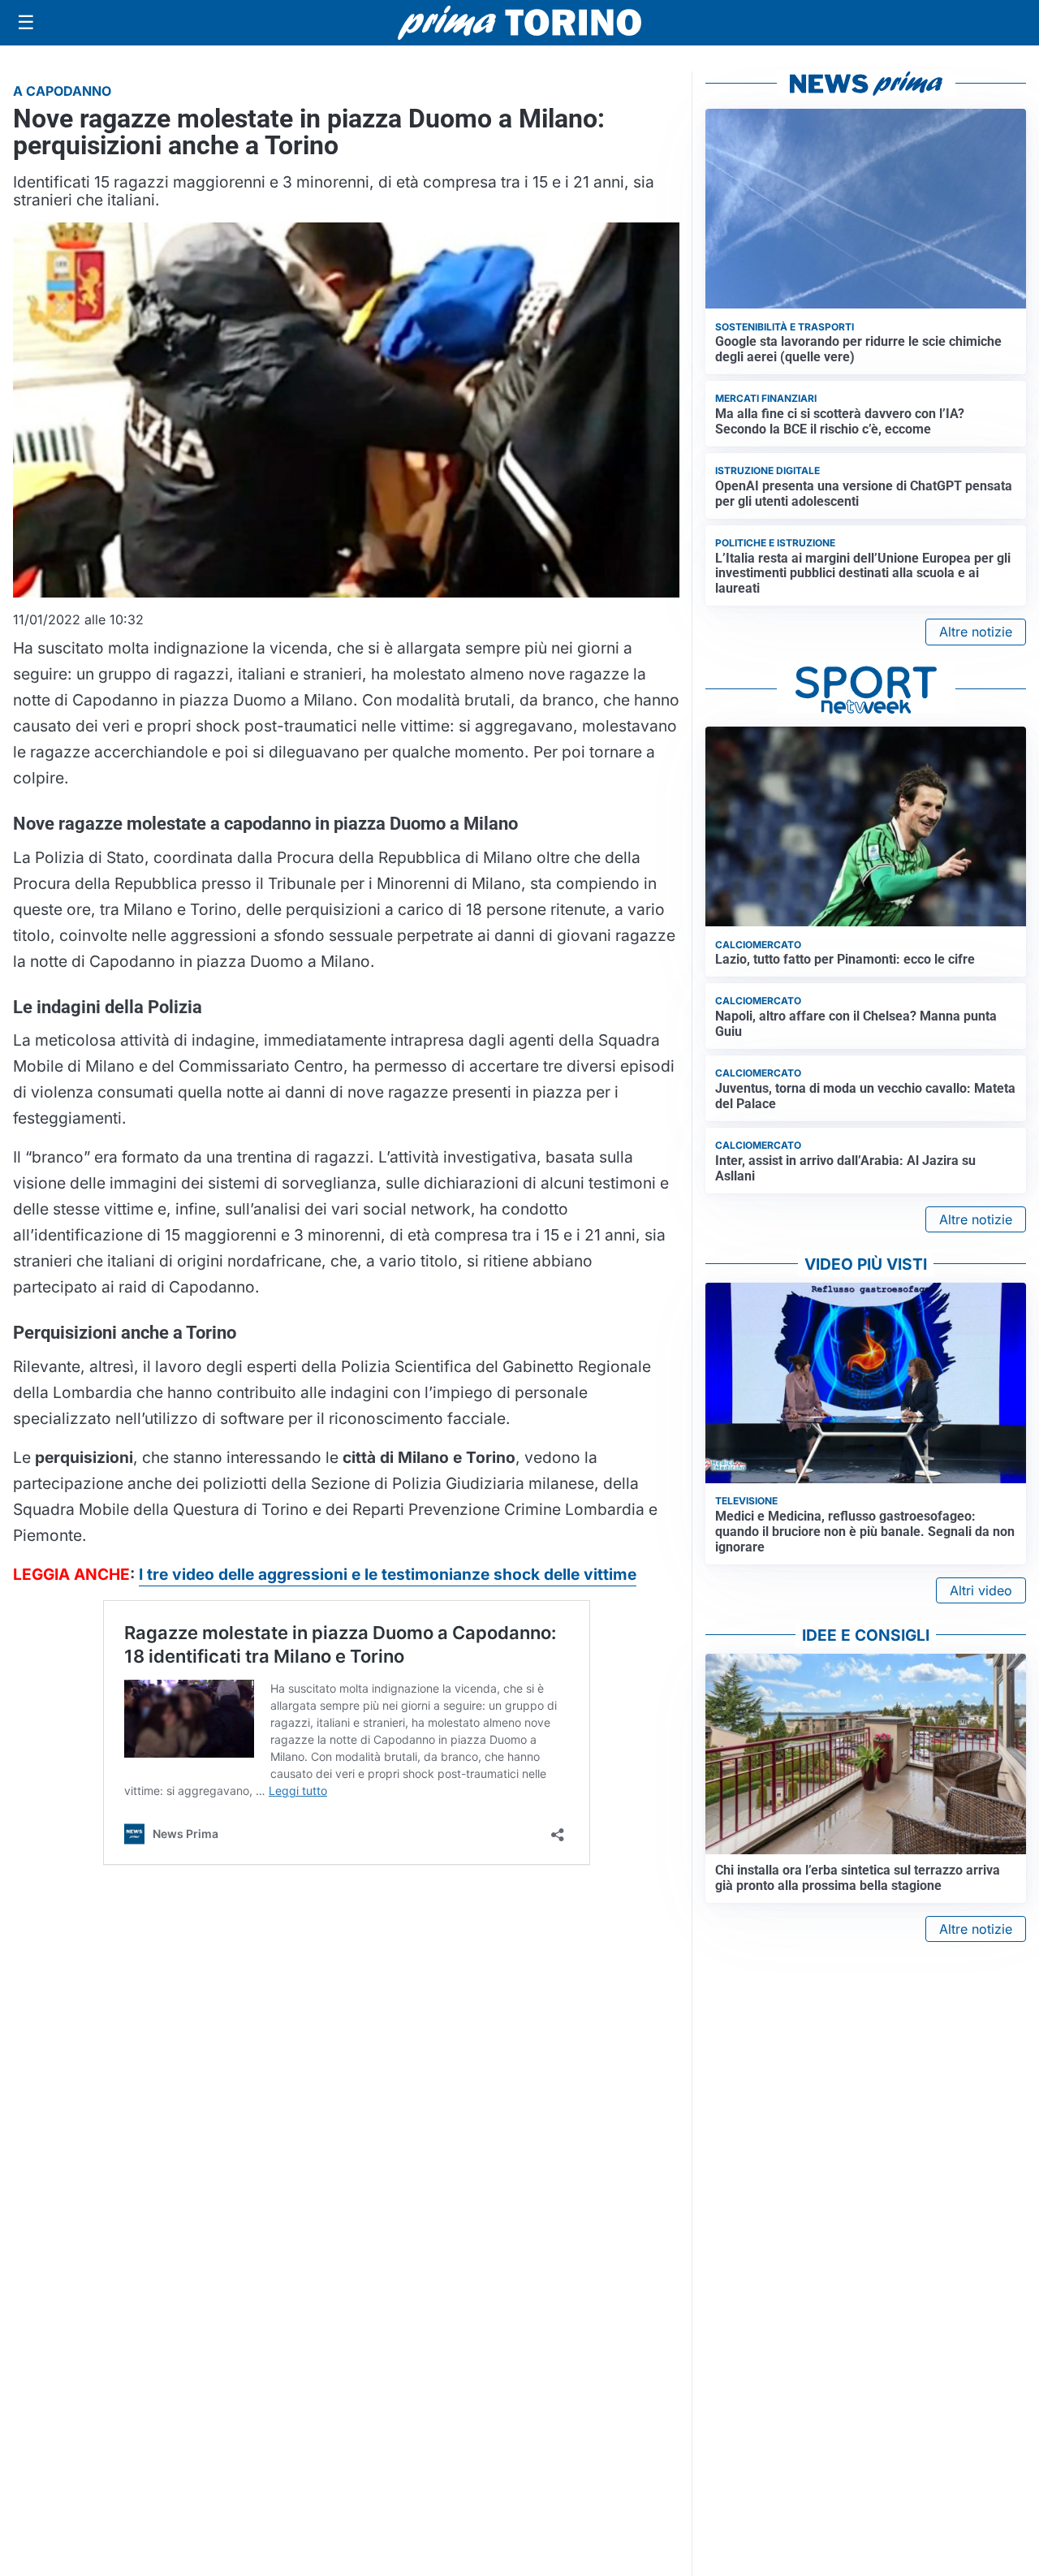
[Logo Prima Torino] (519, 23)
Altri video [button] (981, 1590)
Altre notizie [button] (976, 632)
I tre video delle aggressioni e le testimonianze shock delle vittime (388, 1574)
